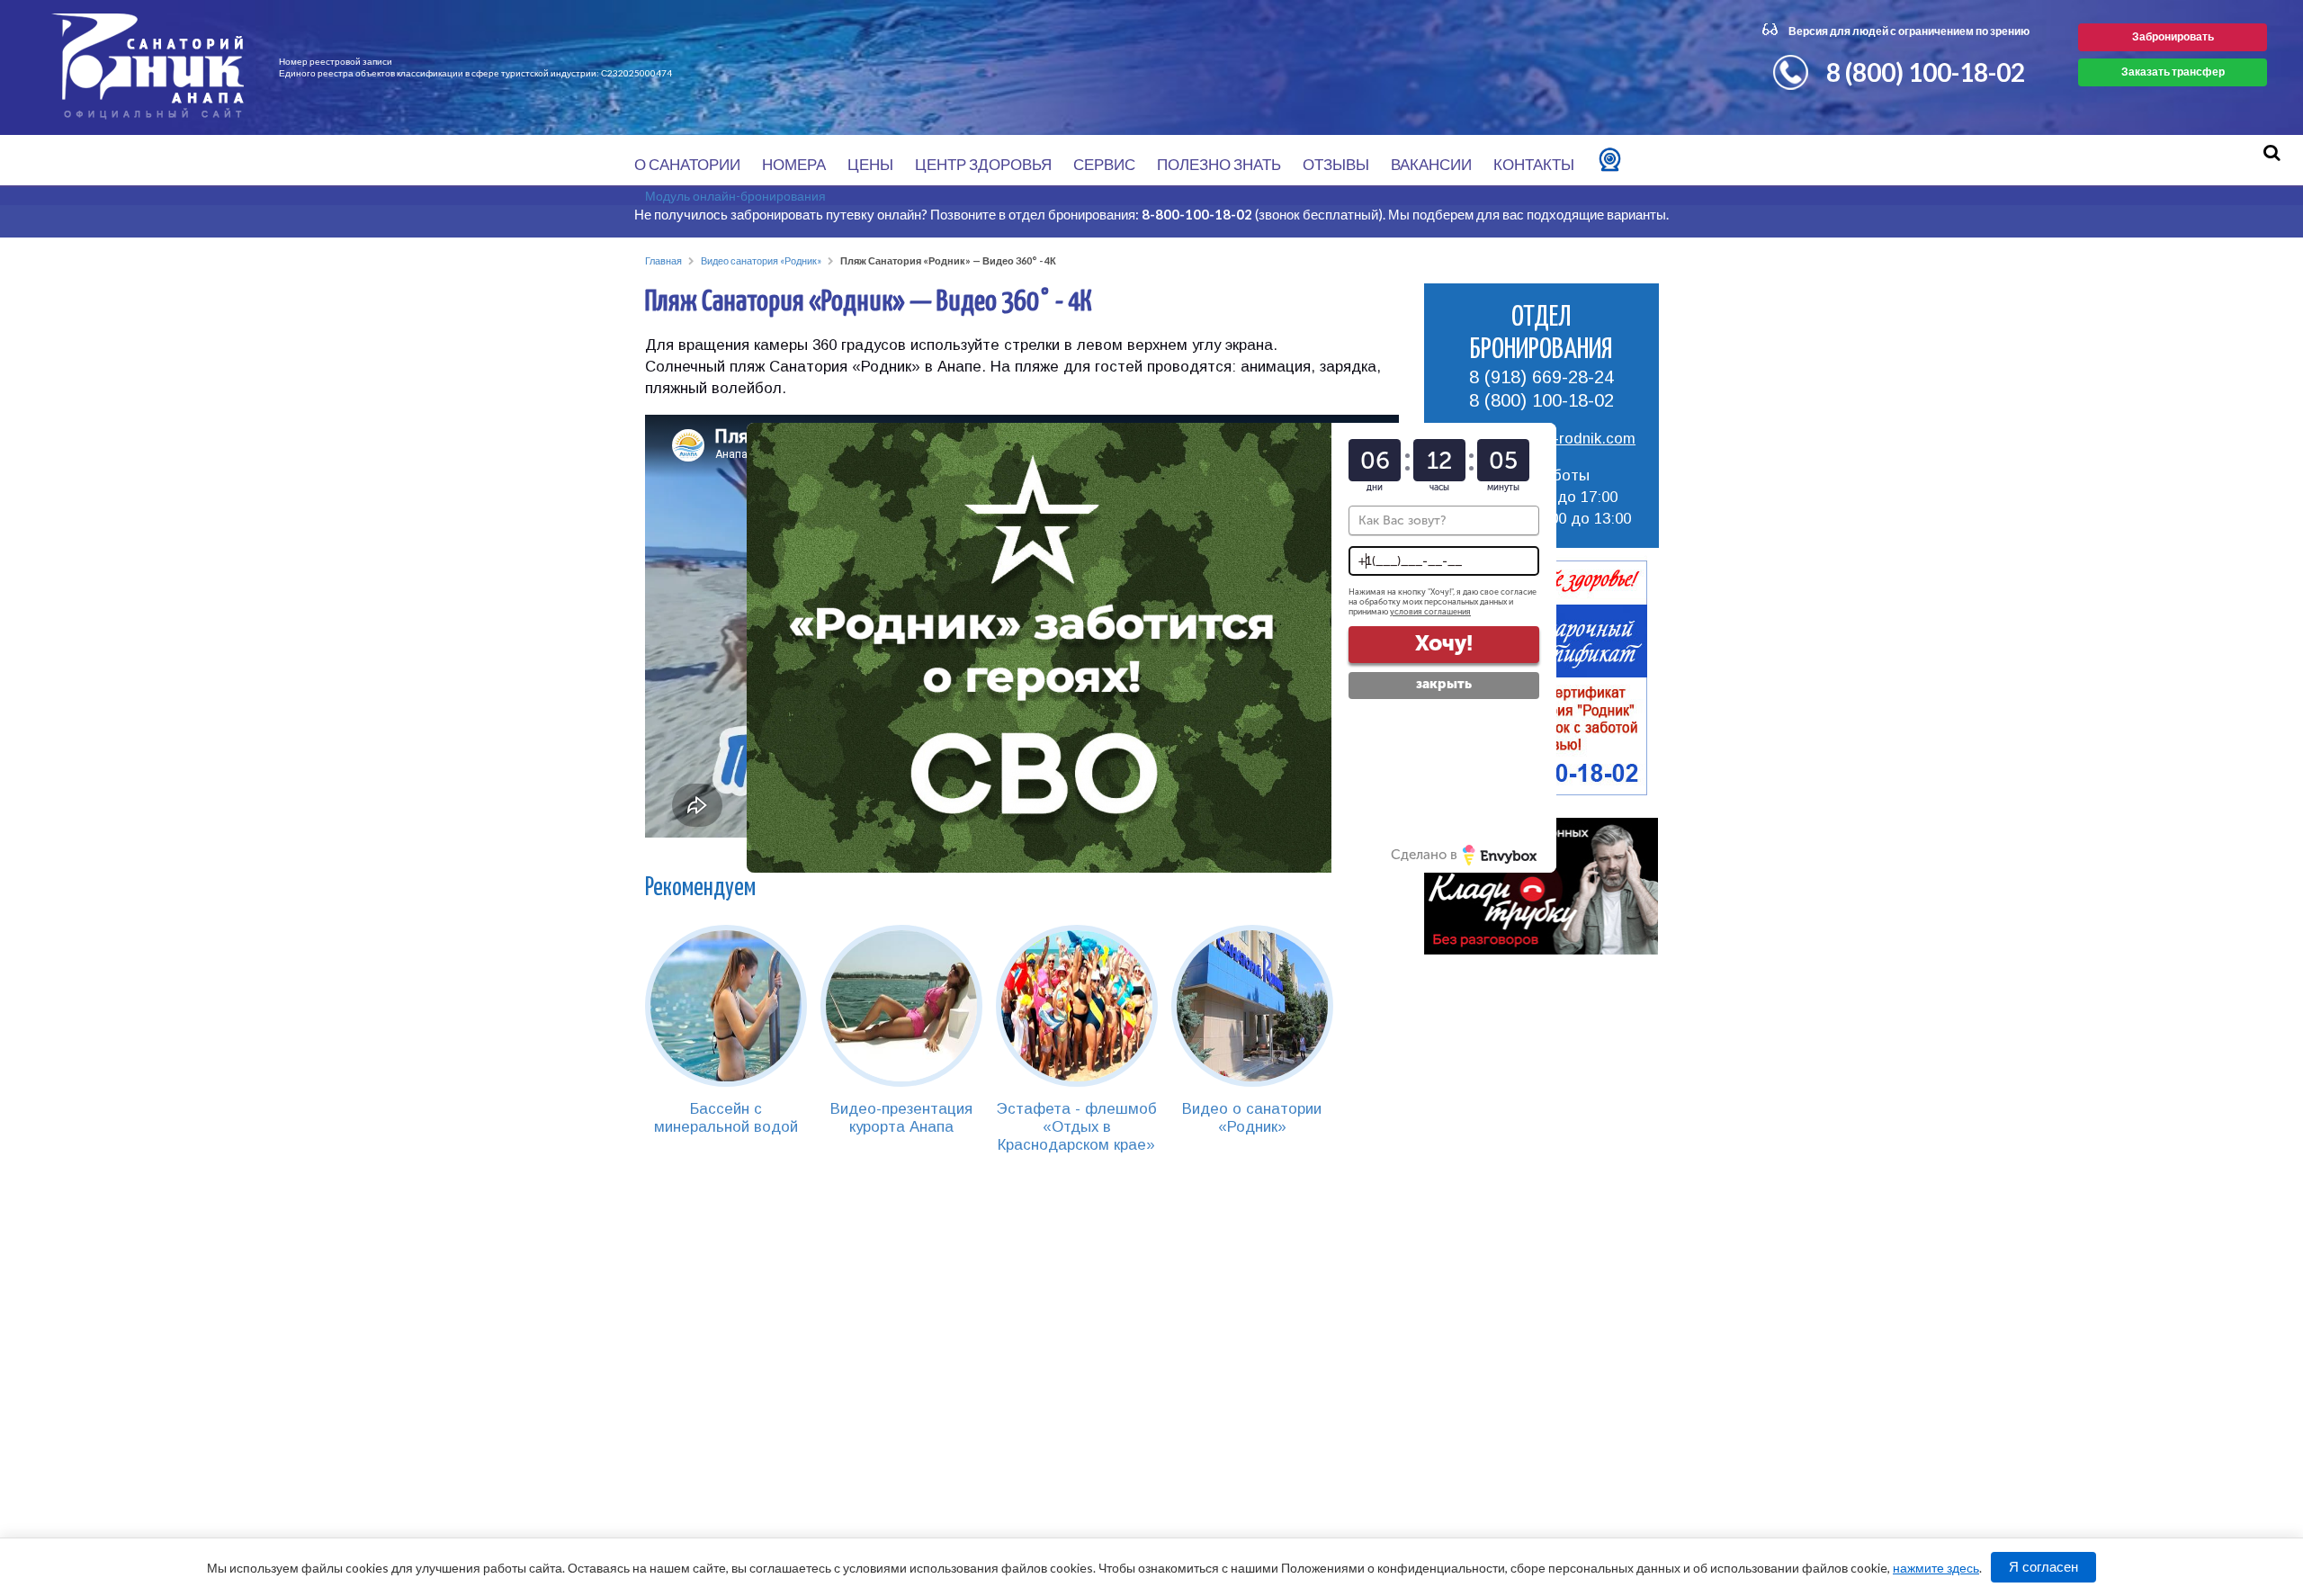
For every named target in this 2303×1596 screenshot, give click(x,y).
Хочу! (1444, 643)
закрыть (1444, 684)
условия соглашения (1430, 612)
